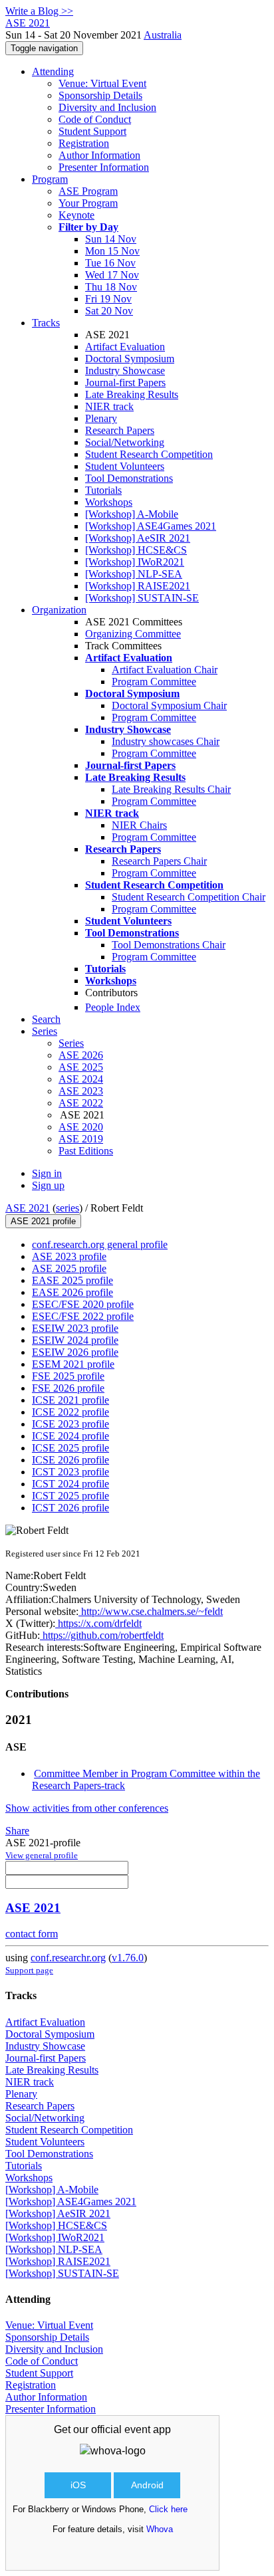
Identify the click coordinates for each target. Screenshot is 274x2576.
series (68, 1208)
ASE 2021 (28, 1208)
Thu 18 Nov (111, 287)
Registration (84, 143)
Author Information (99, 155)
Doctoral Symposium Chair (169, 705)
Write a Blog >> (39, 11)
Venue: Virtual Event (102, 83)
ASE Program (88, 191)
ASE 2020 (81, 1127)
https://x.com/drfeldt (98, 1623)
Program (50, 179)
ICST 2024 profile (70, 1484)
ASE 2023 (81, 1091)
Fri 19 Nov (108, 299)
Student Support (92, 131)
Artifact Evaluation (125, 347)
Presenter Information (104, 167)
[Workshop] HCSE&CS (136, 550)
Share (17, 1831)
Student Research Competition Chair (189, 897)
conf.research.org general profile (100, 1244)
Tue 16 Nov (110, 263)
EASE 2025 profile (72, 1280)
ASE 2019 (81, 1139)
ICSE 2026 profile (70, 1460)
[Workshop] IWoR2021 (135, 562)
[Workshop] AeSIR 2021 (138, 538)
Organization (59, 610)
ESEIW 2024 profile (75, 1340)
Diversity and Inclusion (107, 107)
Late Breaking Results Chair (171, 789)
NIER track (109, 406)
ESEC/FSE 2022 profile (83, 1316)
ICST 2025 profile (70, 1496)
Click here (168, 2509)
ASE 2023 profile (69, 1256)
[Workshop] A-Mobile (132, 514)
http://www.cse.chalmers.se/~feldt (151, 1611)
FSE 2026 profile (68, 1388)
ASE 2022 (81, 1103)
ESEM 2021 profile (73, 1364)
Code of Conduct (95, 119)
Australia (163, 35)
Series (71, 1043)
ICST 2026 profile (70, 1508)
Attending (53, 71)
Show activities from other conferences (87, 1808)
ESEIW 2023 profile (75, 1328)
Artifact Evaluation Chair (165, 670)
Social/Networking (125, 442)
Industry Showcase (125, 371)
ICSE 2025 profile (70, 1448)
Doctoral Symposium (130, 359)
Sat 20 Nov (109, 311)
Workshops (109, 502)
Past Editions (86, 1151)
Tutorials (103, 490)
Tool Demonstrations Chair (169, 945)
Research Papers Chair (159, 861)
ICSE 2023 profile (70, 1424)
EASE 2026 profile (72, 1292)
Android (147, 2485)
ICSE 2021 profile (70, 1400)
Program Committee (154, 682)
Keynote (76, 215)
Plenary (101, 418)
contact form (32, 1934)
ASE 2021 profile (43, 1221)
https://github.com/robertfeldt (102, 1635)
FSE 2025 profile (68, 1376)
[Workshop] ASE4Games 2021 (151, 526)
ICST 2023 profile (70, 1472)
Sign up (48, 1185)
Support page (29, 1970)
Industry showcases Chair (166, 741)
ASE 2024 (81, 1079)
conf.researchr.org (68, 1958)
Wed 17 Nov (112, 275)
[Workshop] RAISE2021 (138, 586)
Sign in (47, 1173)
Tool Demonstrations (129, 478)
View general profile (42, 1855)
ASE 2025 (81, 1067)
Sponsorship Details (100, 95)
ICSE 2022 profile (70, 1412)
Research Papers (120, 430)
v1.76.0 (128, 1958)
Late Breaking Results (132, 394)
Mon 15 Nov (112, 251)
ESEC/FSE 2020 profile (83, 1304)
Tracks (46, 323)
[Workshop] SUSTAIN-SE (142, 598)
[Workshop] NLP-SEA (134, 574)
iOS (78, 2485)
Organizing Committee (133, 634)
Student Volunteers (125, 466)
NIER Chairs (139, 825)
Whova (160, 2529)
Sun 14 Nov (111, 239)
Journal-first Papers (125, 382)
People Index (113, 1007)
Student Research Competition (149, 454)
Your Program (88, 203)
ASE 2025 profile (69, 1268)
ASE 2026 (81, 1055)
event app (148, 2429)
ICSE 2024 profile (70, 1436)
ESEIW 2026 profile (75, 1352)
